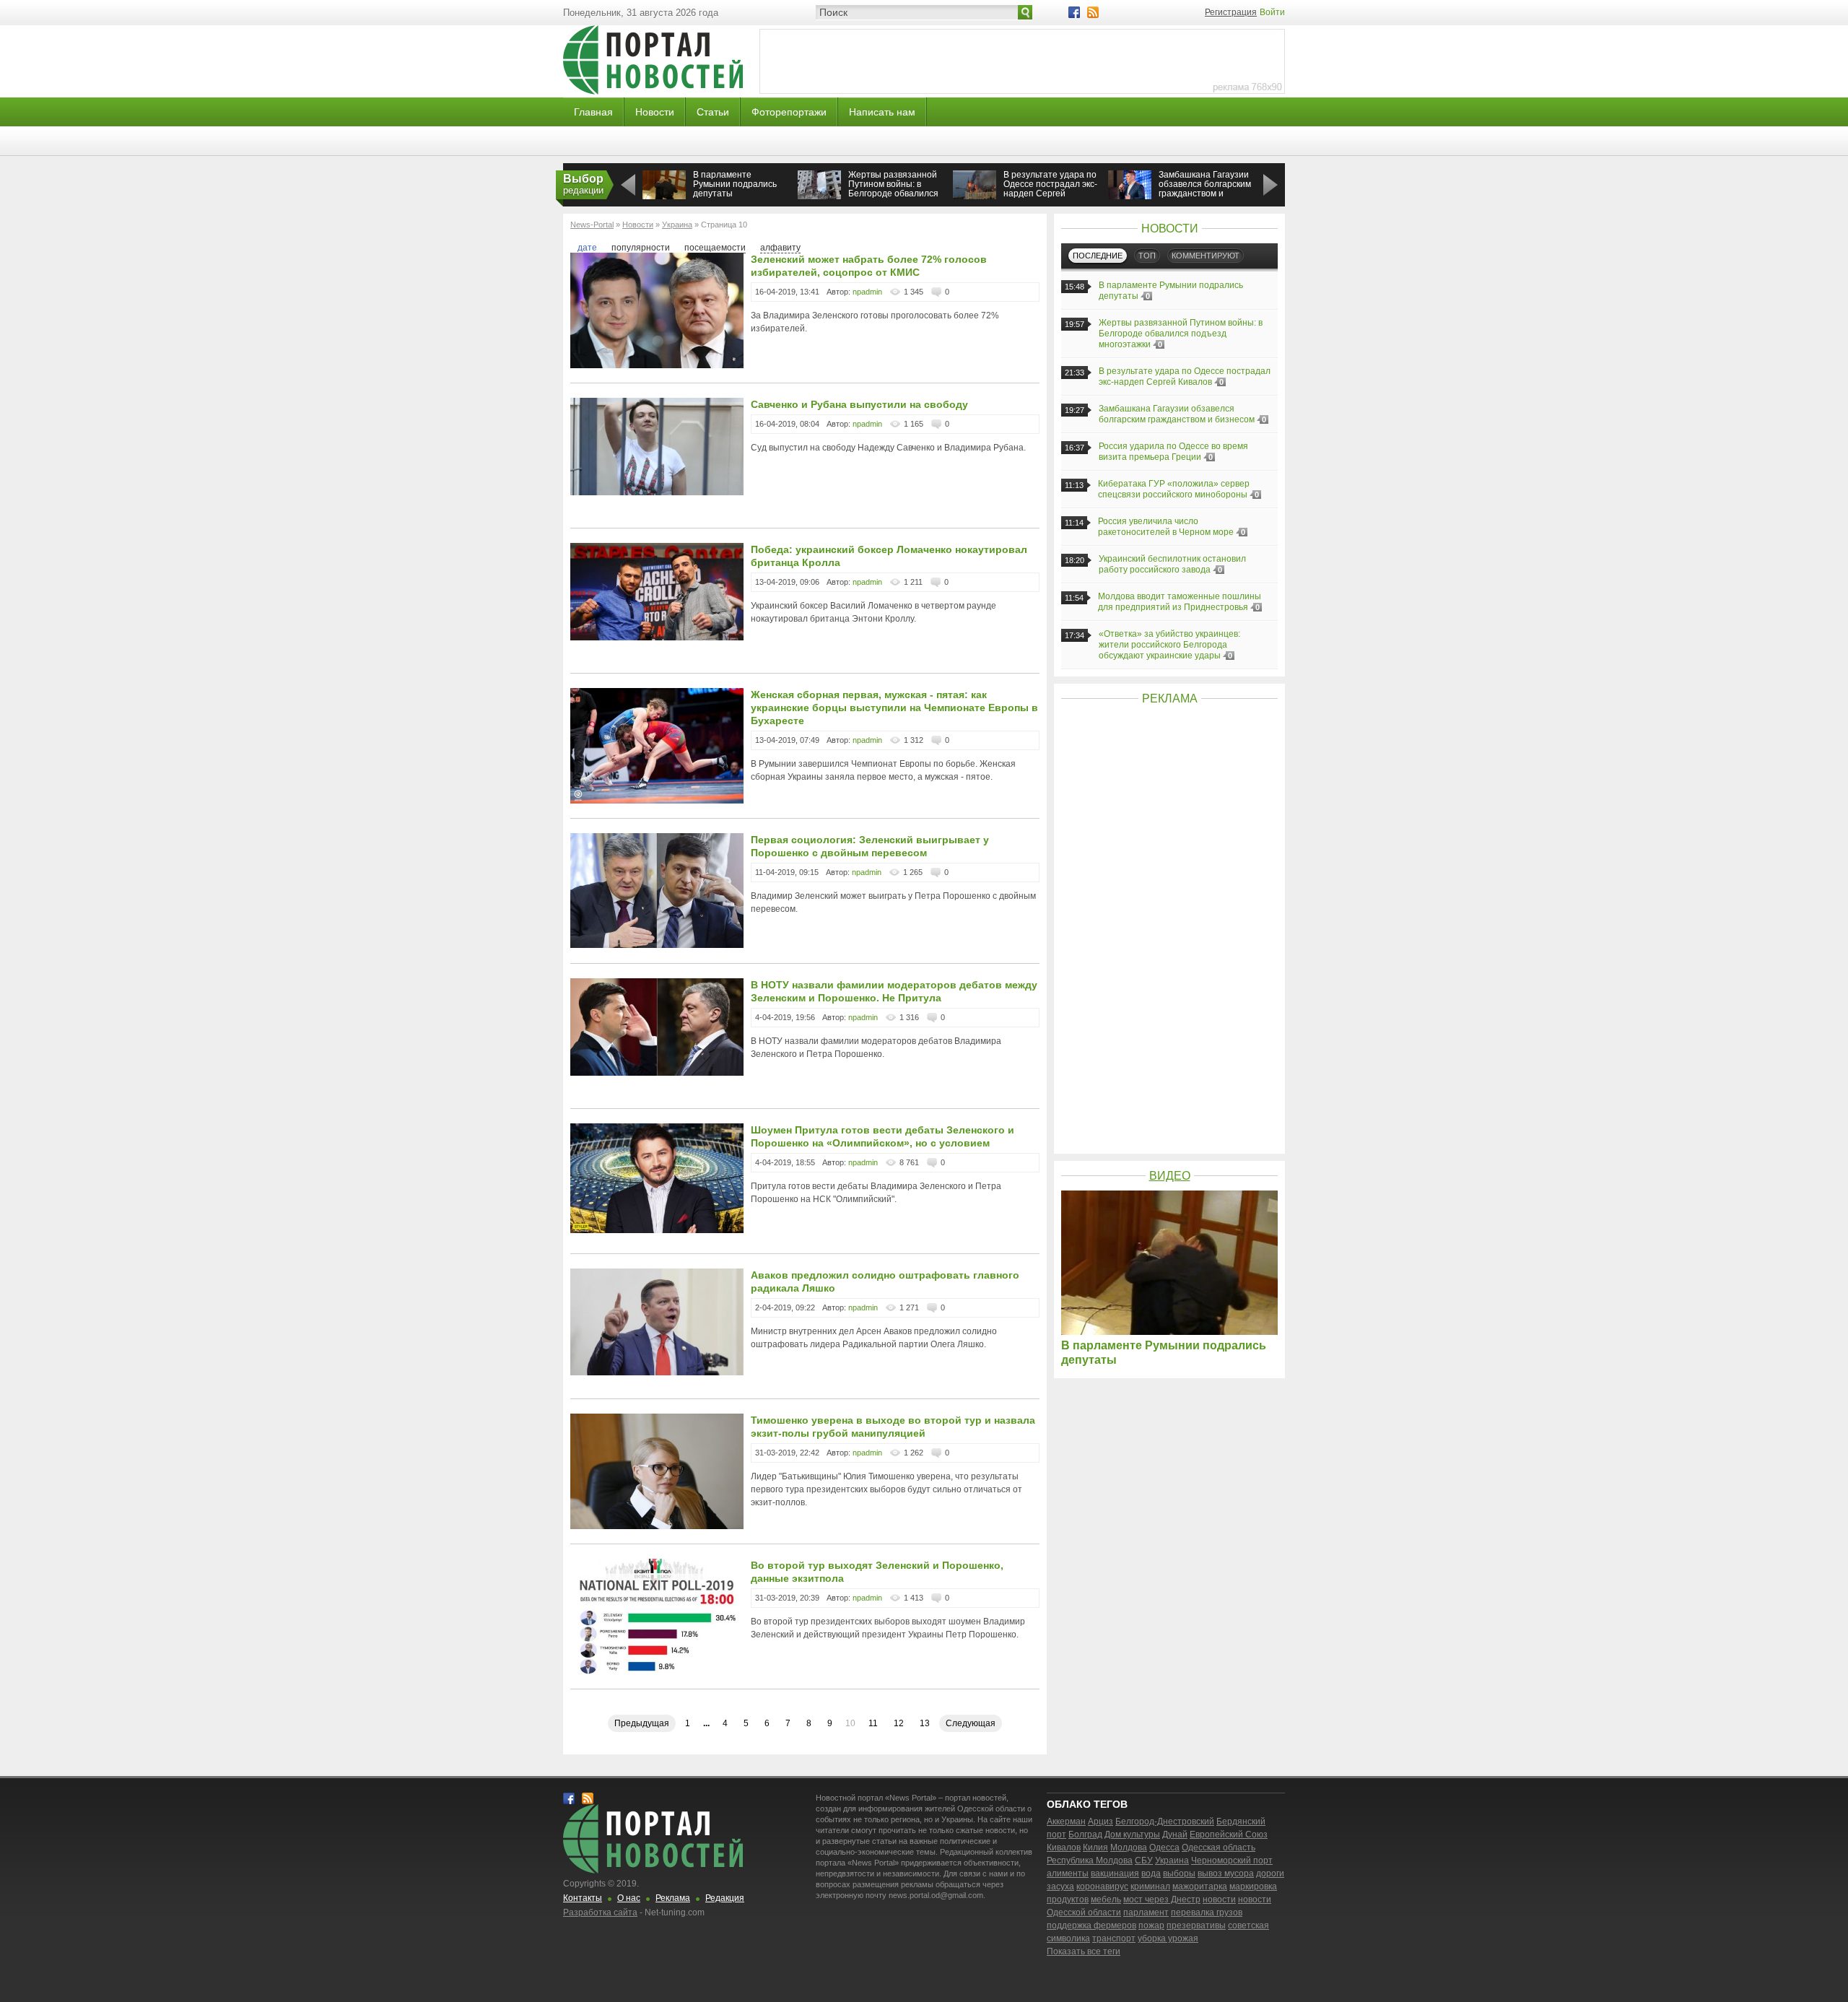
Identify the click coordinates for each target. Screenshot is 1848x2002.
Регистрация (1231, 12)
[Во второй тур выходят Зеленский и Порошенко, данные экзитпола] (657, 1671)
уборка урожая (1168, 1938)
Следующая (971, 1723)
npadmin (867, 292)
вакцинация (1115, 1873)
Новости (655, 112)
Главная (593, 112)
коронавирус (1102, 1886)
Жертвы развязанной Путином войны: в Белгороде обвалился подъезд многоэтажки (893, 189)
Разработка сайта (600, 1912)
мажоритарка (1200, 1886)
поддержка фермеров (1091, 1925)
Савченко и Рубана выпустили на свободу (859, 404)
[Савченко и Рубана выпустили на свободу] (657, 492)
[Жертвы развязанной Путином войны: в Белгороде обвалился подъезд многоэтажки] (819, 196)
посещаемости (715, 248)
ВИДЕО (1170, 1176)
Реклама (673, 1898)
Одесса (1164, 1848)
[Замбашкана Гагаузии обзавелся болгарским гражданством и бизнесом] (1130, 198)
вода (1151, 1873)
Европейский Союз (1229, 1835)
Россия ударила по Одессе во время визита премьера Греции (1173, 452)
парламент (1146, 1912)
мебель (1106, 1899)
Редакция (725, 1898)
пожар (1151, 1925)
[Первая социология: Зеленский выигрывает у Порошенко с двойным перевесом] (657, 945)
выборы (1179, 1873)
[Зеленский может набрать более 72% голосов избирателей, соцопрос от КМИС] (657, 365)
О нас (629, 1898)
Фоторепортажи (789, 112)
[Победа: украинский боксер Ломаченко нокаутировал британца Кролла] (657, 637)
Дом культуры (1132, 1835)
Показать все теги (1084, 1951)
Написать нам (882, 112)
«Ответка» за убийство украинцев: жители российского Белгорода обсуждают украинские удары (1169, 645)
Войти (1272, 12)
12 (899, 1723)
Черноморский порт (1232, 1860)
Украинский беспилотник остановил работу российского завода (1172, 564)
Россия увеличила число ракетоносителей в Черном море (1166, 527)
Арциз (1100, 1822)
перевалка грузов (1207, 1912)
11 (873, 1723)
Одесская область (1219, 1848)
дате (587, 248)
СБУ (1144, 1860)
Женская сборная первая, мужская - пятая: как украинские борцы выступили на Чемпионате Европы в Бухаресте (894, 708)
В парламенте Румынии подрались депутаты (735, 184)
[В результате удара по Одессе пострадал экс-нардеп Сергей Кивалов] (975, 196)
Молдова (1129, 1848)
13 (925, 1723)
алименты (1068, 1873)
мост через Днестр (1162, 1899)
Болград (1085, 1835)
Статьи (713, 112)
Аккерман (1066, 1822)
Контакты (583, 1898)
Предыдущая (642, 1723)
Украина (1172, 1860)
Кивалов (1064, 1848)
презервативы (1196, 1925)
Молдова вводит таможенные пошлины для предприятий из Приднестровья (1180, 602)
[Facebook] (1074, 12)
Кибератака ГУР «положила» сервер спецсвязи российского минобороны (1174, 489)
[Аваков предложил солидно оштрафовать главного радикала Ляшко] (657, 1372)
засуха (1060, 1886)
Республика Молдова (1090, 1860)
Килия (1095, 1848)
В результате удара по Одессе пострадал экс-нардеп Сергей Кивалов (1050, 189)
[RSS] (1093, 12)
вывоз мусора (1226, 1873)
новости (1219, 1899)
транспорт (1114, 1938)
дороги (1270, 1873)
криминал (1150, 1886)
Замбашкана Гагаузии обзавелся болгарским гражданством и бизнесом (1205, 189)
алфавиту (780, 248)
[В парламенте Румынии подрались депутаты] (664, 198)
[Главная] (653, 92)
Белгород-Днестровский (1165, 1822)
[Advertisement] (1169, 930)
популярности (641, 248)
